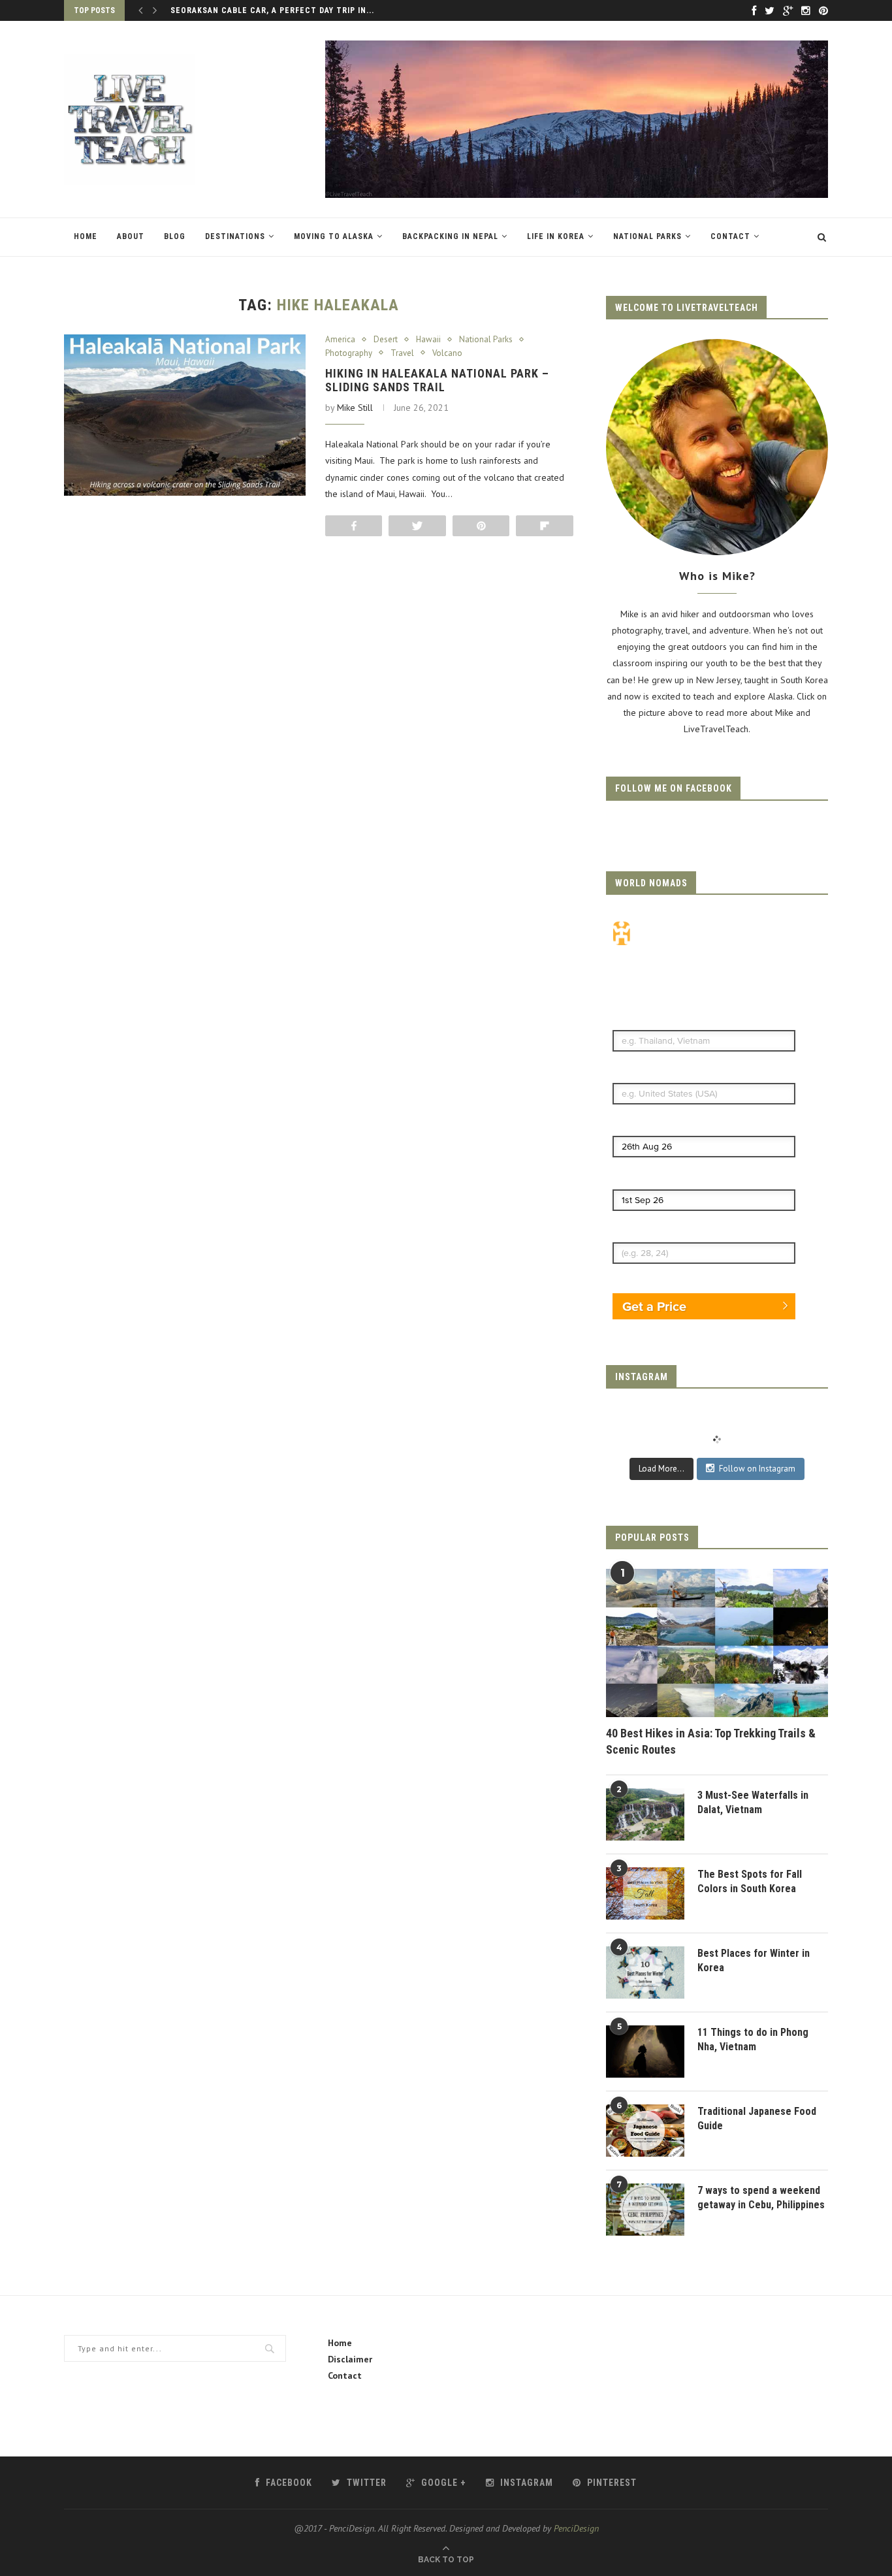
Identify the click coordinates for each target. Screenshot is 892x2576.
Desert (386, 340)
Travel (402, 353)
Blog (175, 236)
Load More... (661, 1469)
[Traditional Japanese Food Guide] (645, 2131)
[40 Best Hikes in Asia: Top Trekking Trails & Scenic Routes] (717, 1643)
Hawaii (428, 340)
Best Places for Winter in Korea (754, 1960)
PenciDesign (576, 2528)
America (340, 340)
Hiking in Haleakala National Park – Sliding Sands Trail (437, 380)
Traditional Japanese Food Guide (757, 2118)
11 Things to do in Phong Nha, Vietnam (753, 2039)
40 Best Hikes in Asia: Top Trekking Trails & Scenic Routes (711, 1741)
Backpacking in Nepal (450, 236)
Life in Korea (556, 236)
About (131, 236)
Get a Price (654, 1306)
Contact (730, 236)
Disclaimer (350, 2359)
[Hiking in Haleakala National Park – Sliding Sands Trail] (185, 415)
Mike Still (355, 408)
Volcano (447, 353)
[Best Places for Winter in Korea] (645, 1972)
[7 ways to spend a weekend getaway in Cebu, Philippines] (645, 2210)
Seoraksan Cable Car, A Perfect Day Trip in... (272, 10)
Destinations (235, 236)
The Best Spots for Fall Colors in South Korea (750, 1881)
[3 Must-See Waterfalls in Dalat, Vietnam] (645, 1814)
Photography (349, 353)
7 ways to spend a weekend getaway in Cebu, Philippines (761, 2198)
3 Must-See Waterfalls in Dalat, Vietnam (753, 1802)
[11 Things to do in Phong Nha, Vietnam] (645, 2052)
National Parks (647, 236)
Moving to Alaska (334, 236)
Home (86, 236)
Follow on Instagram (757, 1469)
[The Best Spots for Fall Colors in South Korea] (645, 1893)
